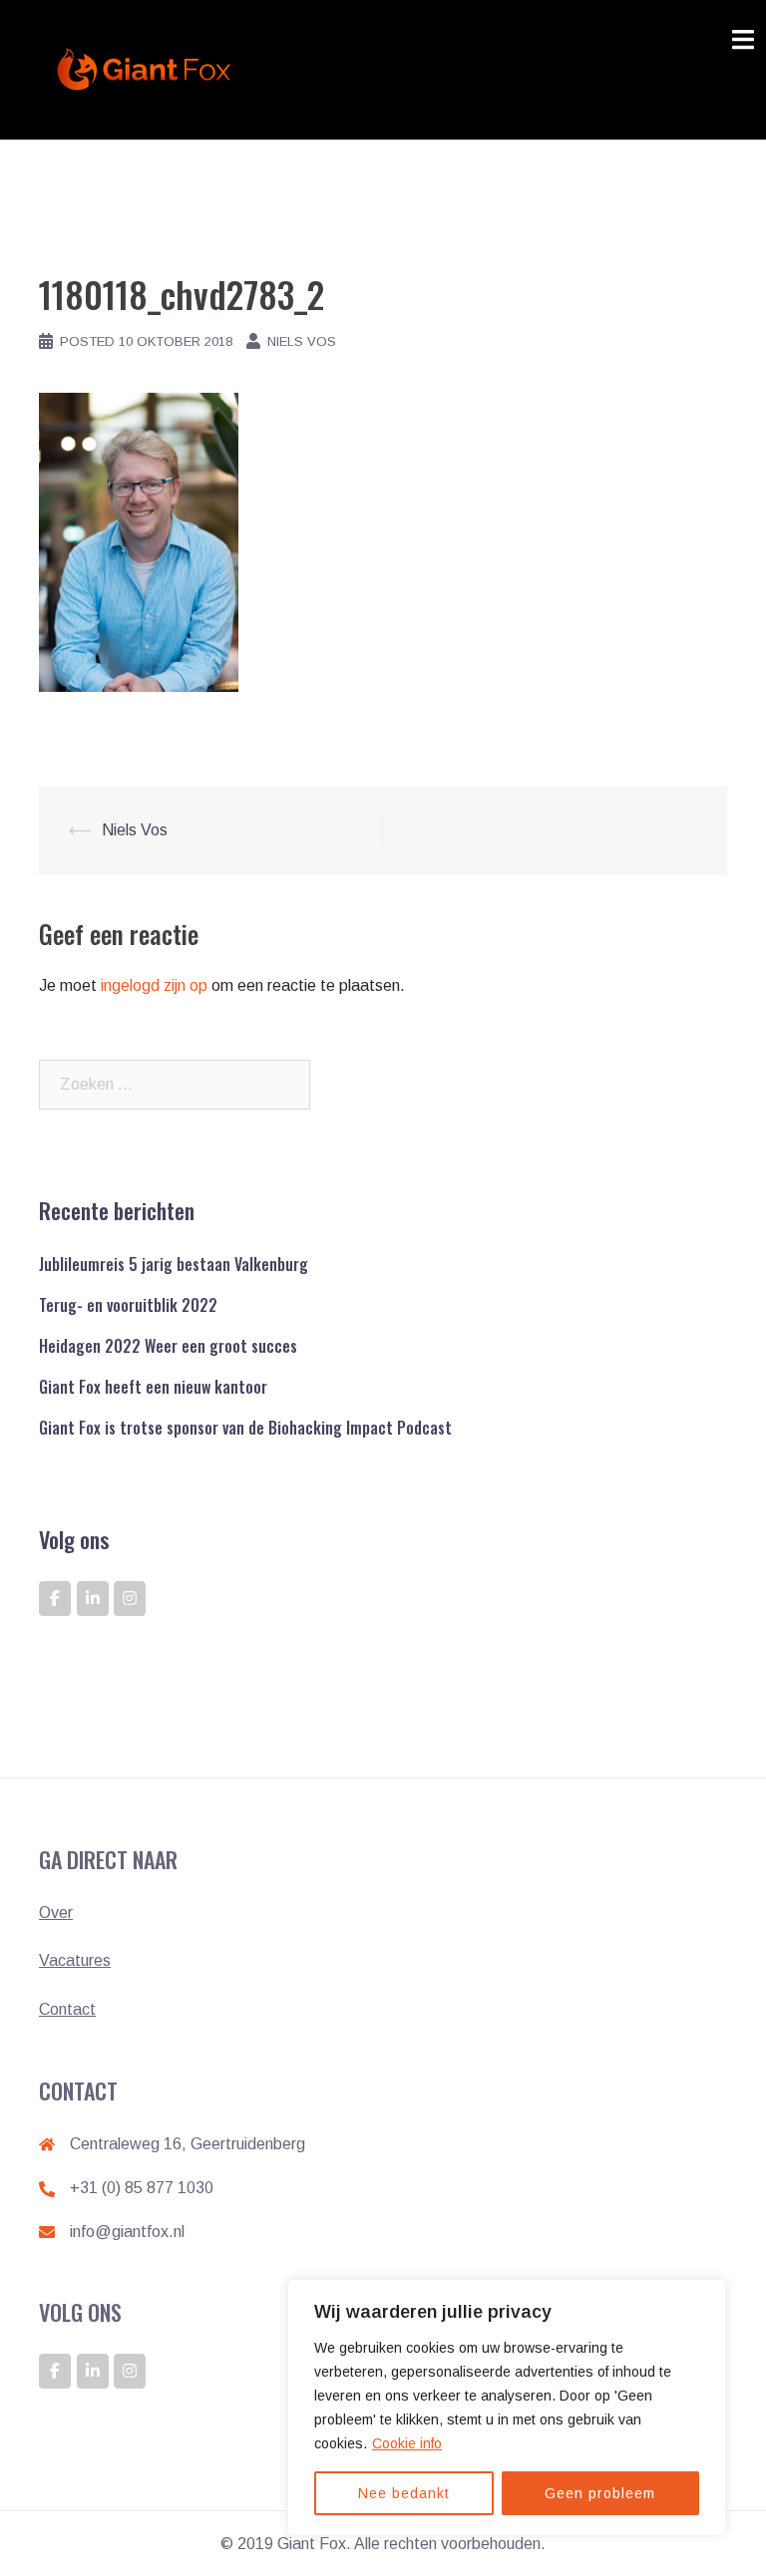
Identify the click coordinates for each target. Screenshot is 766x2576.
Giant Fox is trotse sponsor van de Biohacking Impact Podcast (245, 1428)
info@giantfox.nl (127, 2232)
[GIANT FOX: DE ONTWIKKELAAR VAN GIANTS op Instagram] (130, 1599)
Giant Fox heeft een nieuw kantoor (153, 1387)
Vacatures (75, 1960)
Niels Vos (302, 341)
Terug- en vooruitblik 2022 (128, 1305)
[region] (507, 2408)
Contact (67, 2009)
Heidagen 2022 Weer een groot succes (168, 1346)
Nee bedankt (404, 2493)
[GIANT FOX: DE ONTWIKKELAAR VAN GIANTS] (148, 68)
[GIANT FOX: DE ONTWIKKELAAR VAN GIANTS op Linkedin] (93, 1599)
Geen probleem (600, 2493)
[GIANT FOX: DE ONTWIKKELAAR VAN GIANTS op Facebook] (55, 1599)
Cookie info (407, 2443)
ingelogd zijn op (154, 985)
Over (56, 1913)
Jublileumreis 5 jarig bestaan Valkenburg (174, 1264)
